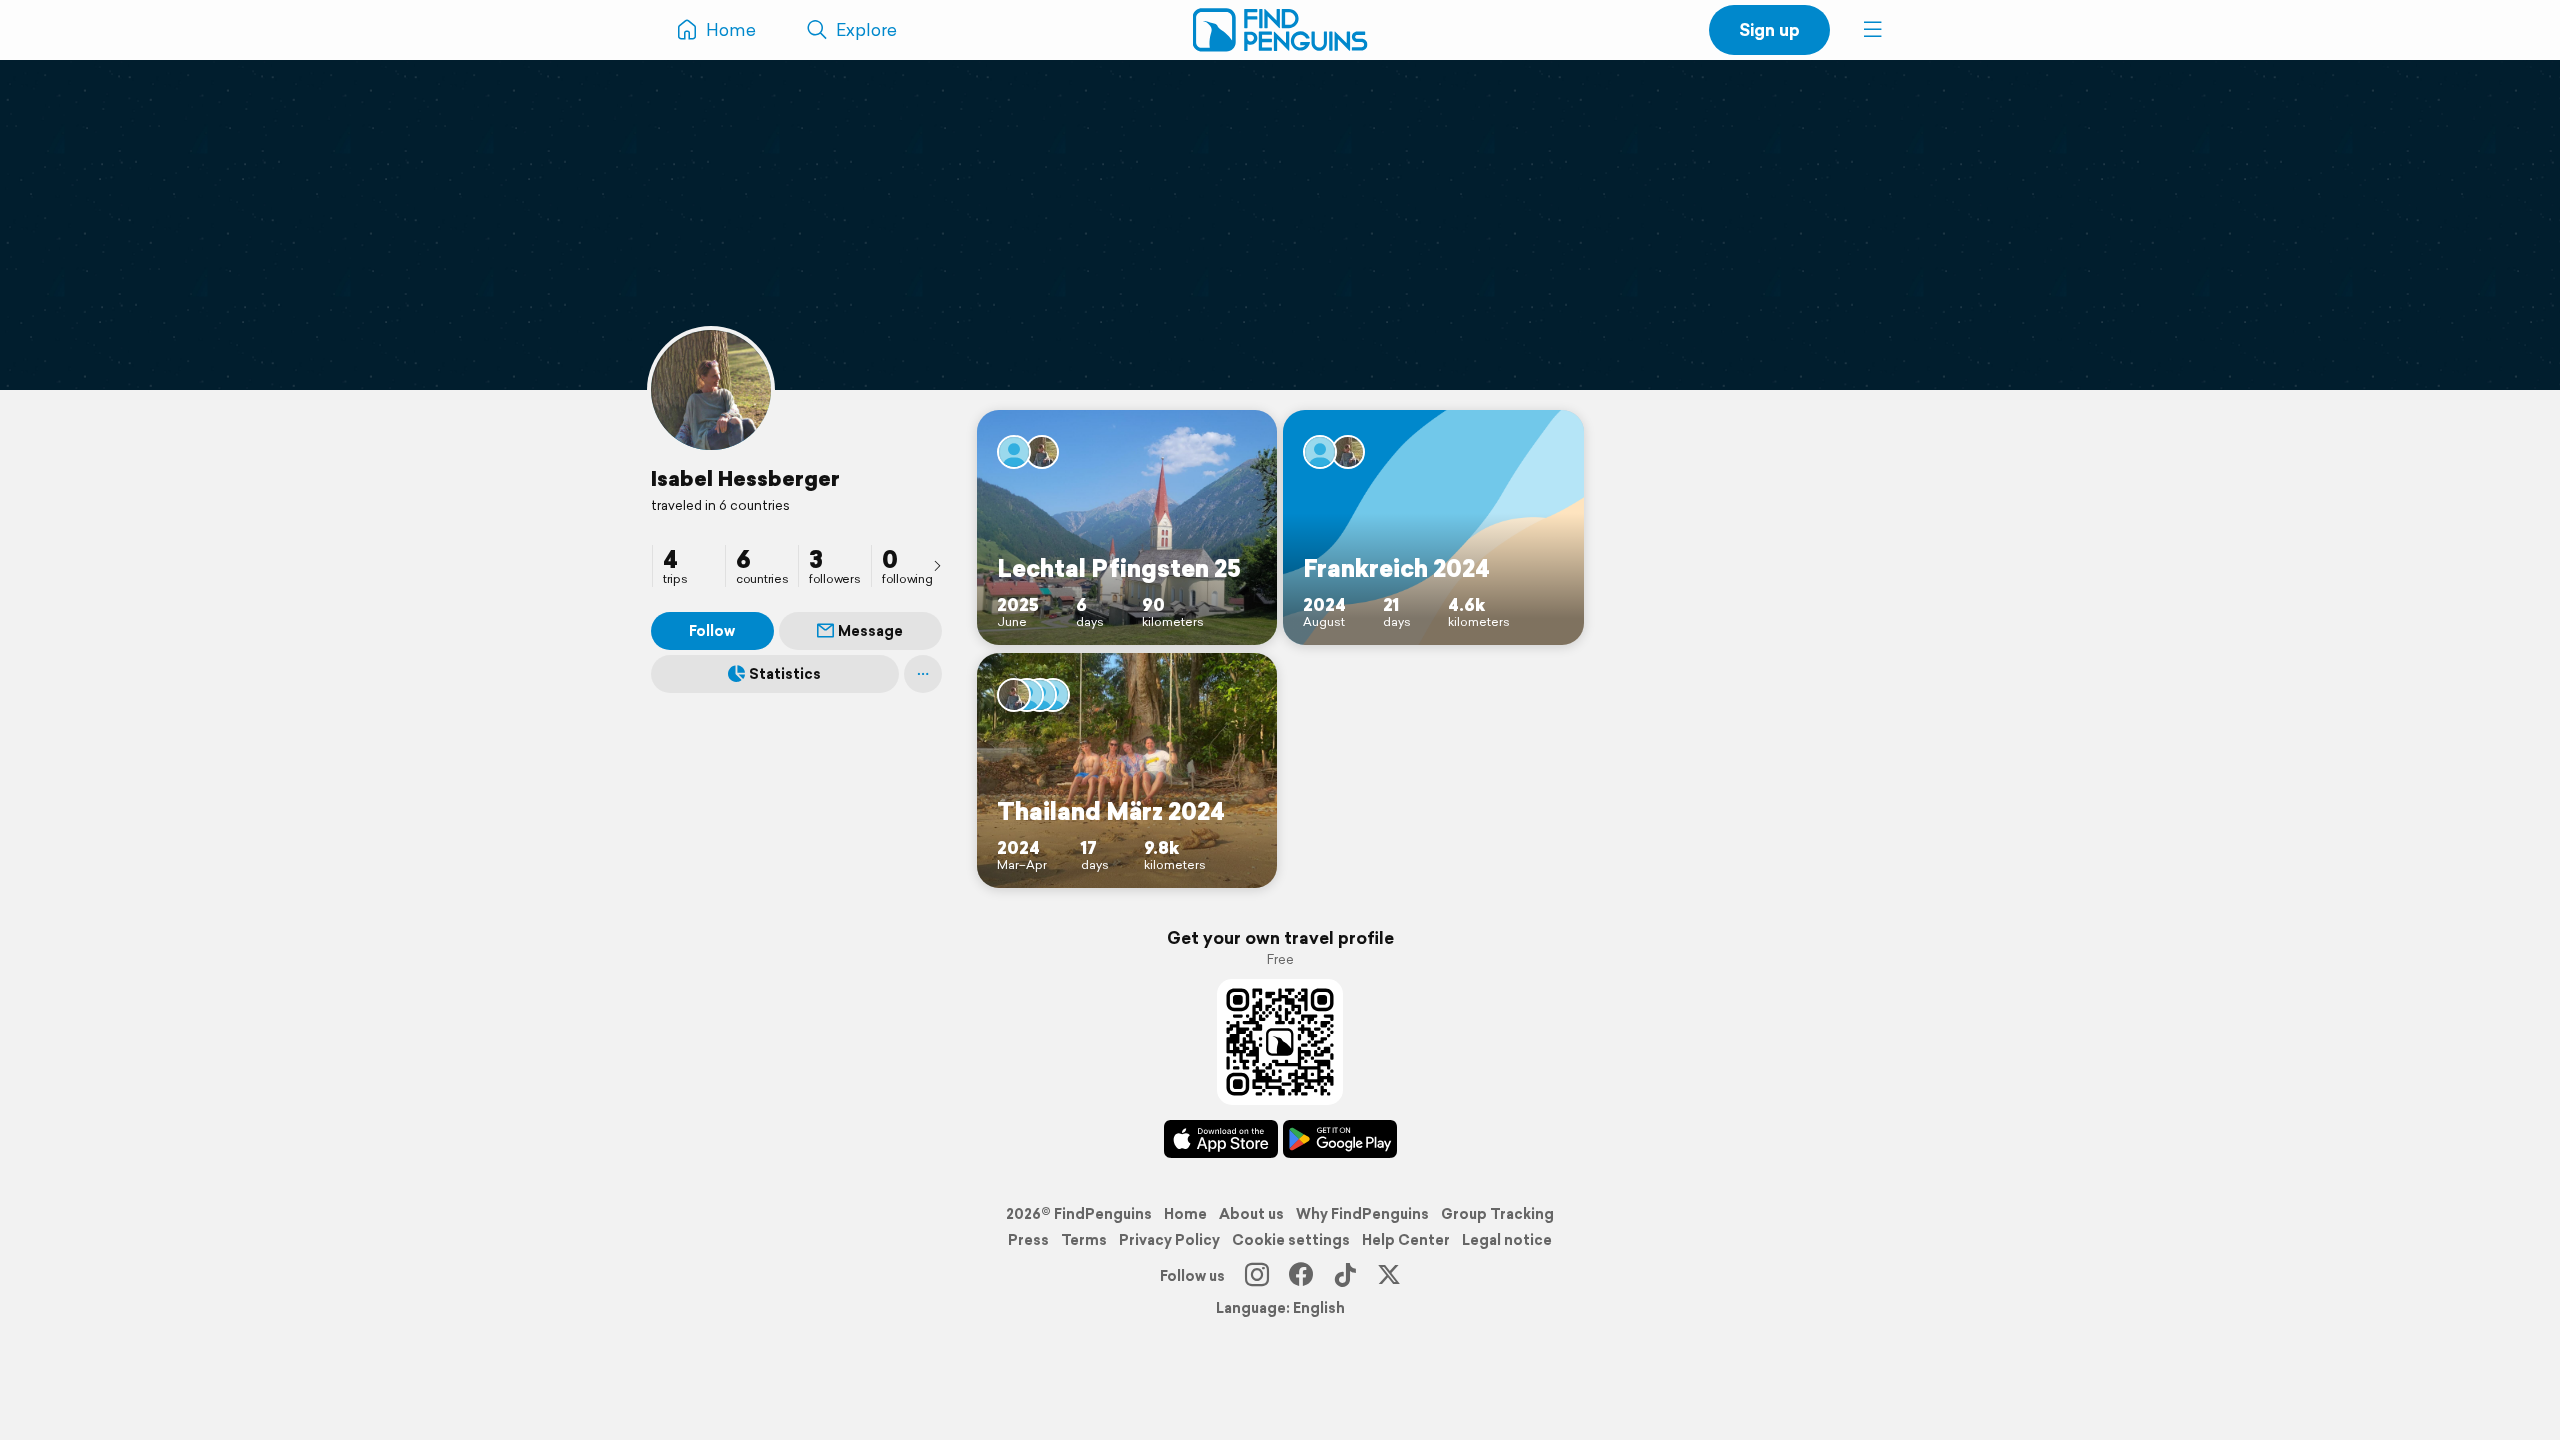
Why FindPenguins (1362, 1214)
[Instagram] (1257, 1276)
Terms (1084, 1240)
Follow (712, 631)
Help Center (1406, 1240)
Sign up (1769, 29)
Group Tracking (1497, 1214)
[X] (1389, 1276)
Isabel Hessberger (745, 478)
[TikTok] (1345, 1276)
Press (1028, 1240)
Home (1185, 1214)
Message (870, 631)
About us (1251, 1214)
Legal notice (1507, 1240)
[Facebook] (1301, 1276)
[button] (1873, 30)
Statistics (785, 674)
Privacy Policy (1169, 1240)
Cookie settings (1291, 1240)
